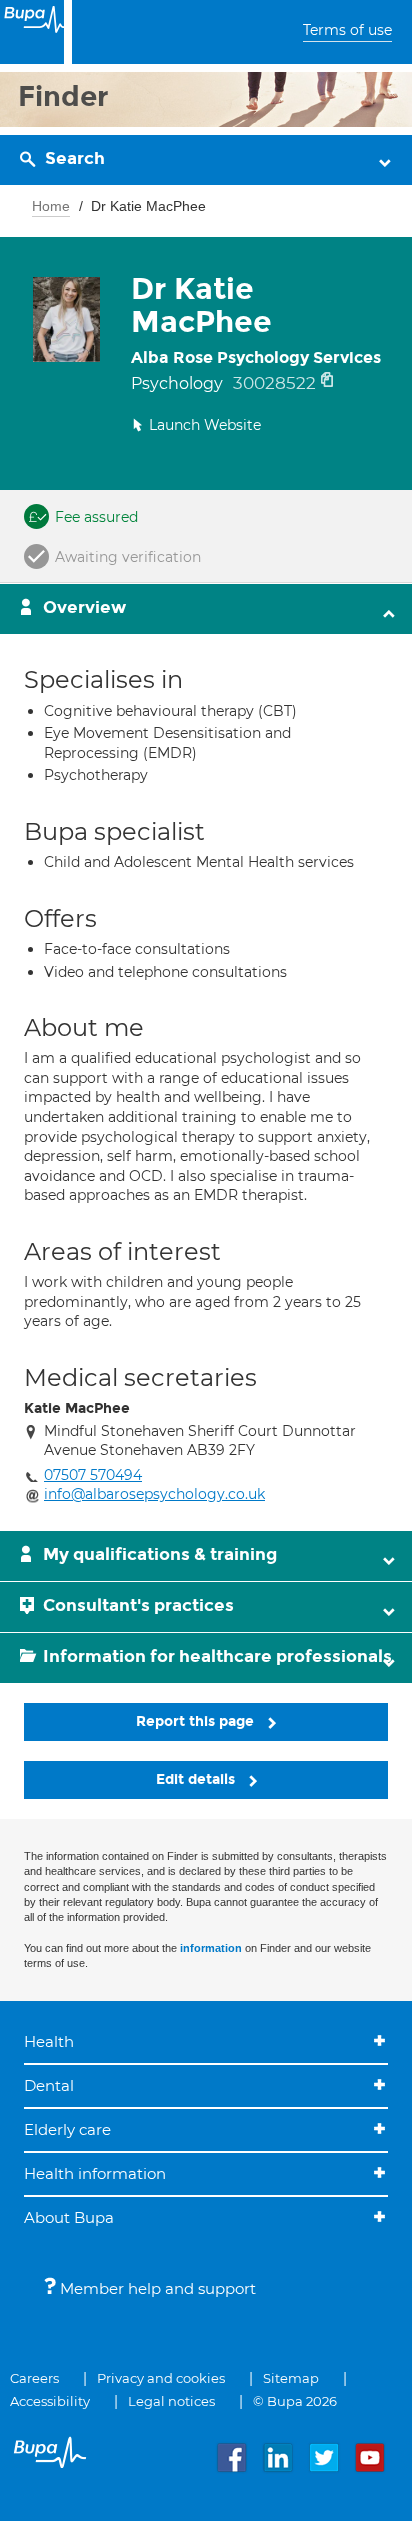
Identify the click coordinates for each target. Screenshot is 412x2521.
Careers (34, 2378)
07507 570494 (93, 1475)
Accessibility (50, 2401)
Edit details (197, 1779)
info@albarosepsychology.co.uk (154, 1494)
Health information (95, 2173)
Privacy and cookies (161, 2378)
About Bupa (69, 2217)
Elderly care (67, 2129)
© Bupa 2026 (295, 2401)
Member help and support (156, 2288)
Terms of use (347, 30)
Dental (49, 2085)
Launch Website (205, 425)
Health (49, 2041)
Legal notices (171, 2401)
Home (51, 206)
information (211, 1948)
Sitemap (291, 2378)
